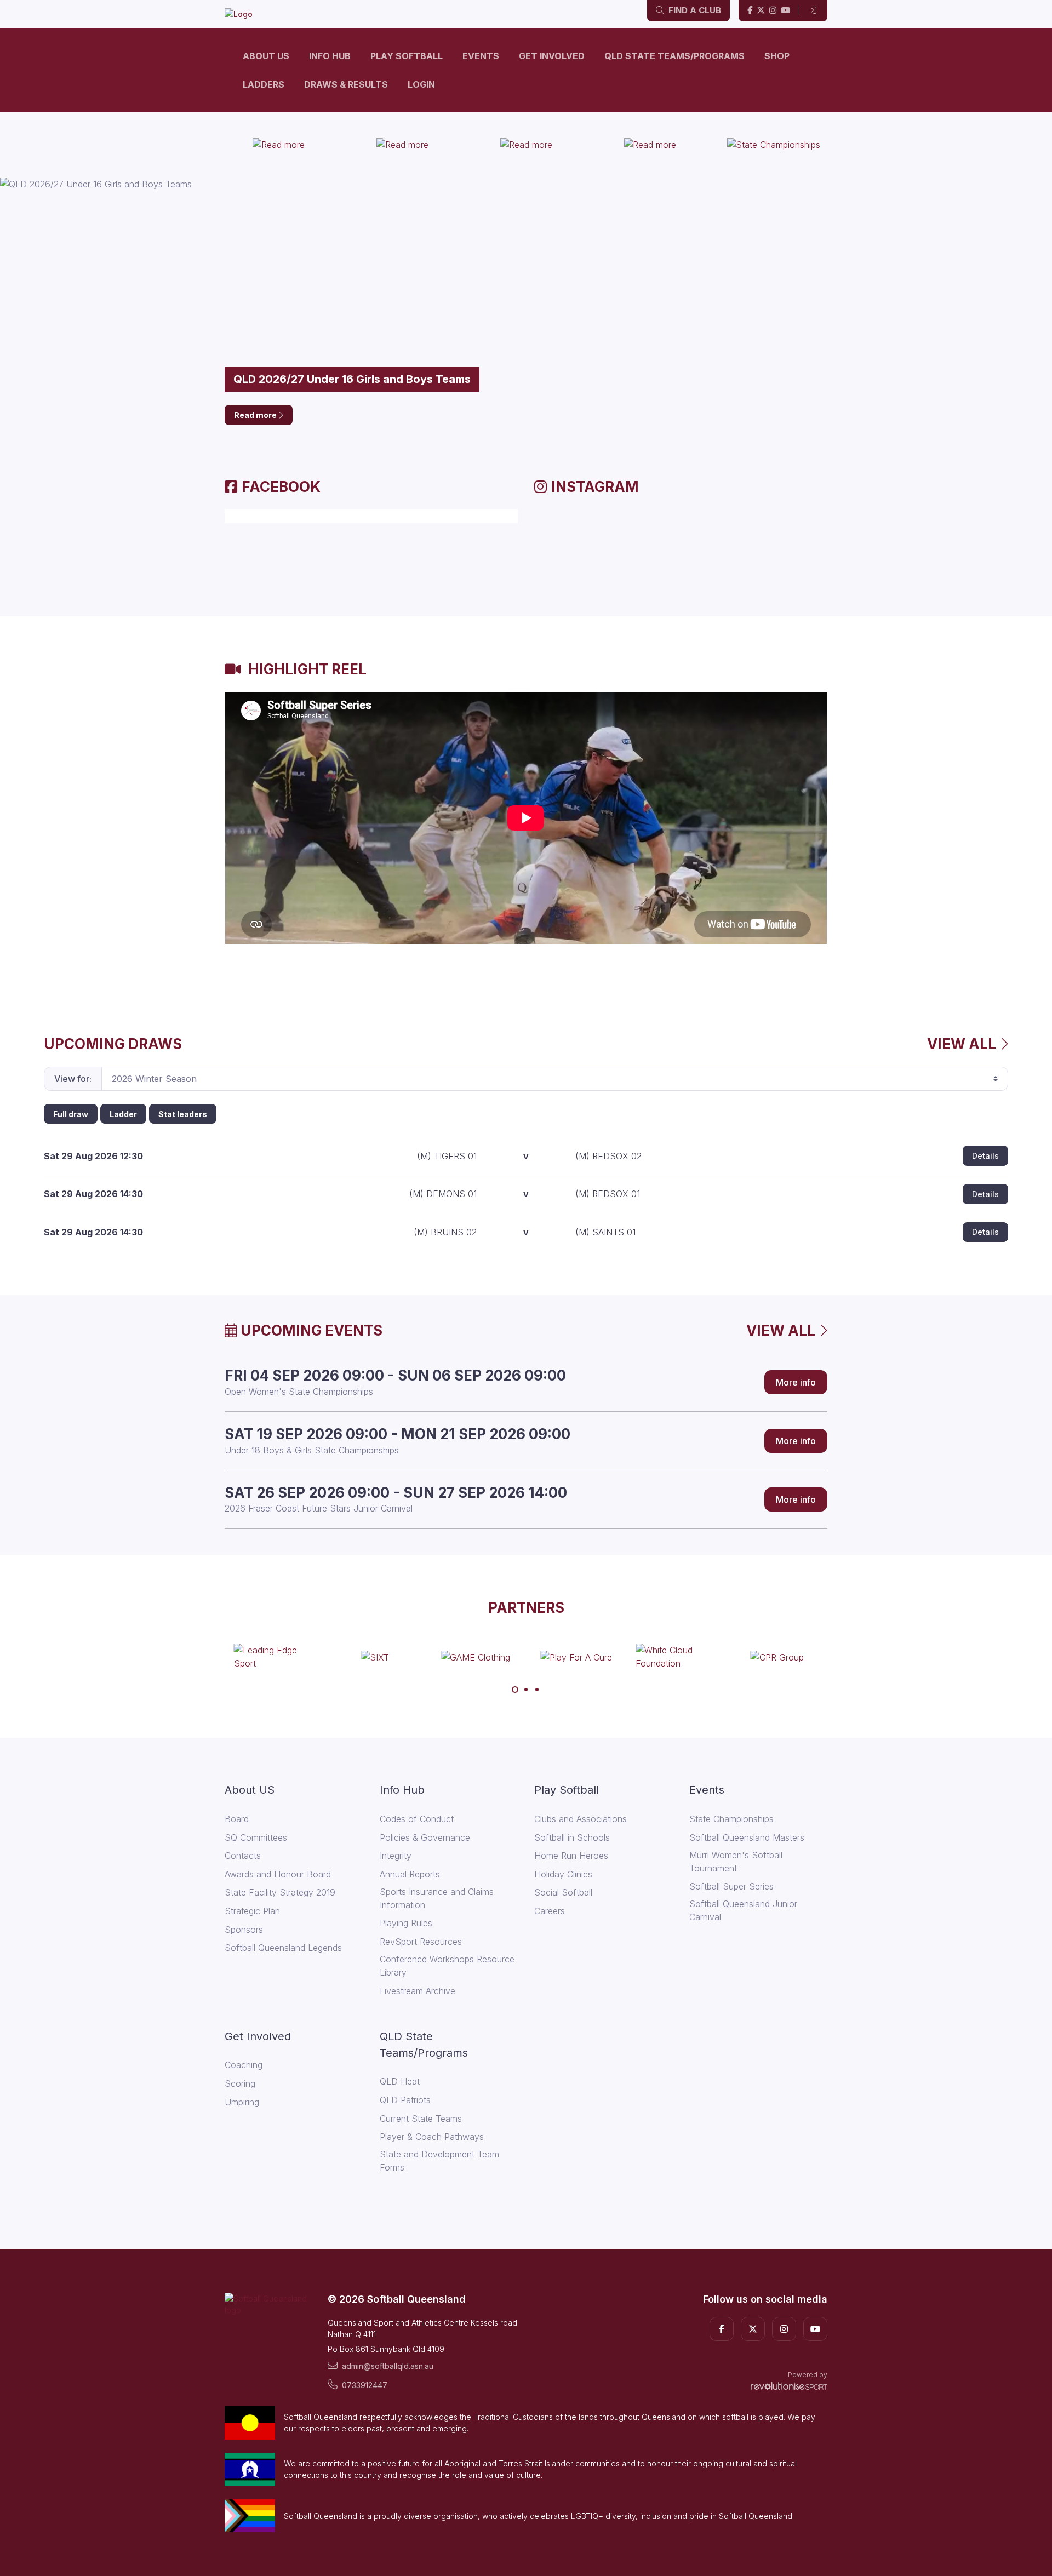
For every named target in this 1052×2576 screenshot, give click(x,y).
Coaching (244, 2065)
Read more (256, 415)
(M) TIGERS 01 (447, 1156)
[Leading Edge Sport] (275, 1657)
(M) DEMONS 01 (443, 1194)
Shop (777, 56)
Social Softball (563, 1892)
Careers (550, 1911)
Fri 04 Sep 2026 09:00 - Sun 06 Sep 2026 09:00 (395, 1375)
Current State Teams (421, 2119)
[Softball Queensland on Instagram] (773, 11)
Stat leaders (183, 1114)
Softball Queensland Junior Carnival (743, 1910)
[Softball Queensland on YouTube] (785, 11)
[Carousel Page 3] (537, 1690)
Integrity (396, 1856)
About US (266, 56)
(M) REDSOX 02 (608, 1156)
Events (481, 56)
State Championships (731, 1819)
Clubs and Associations (581, 1819)
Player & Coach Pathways (432, 2137)
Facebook (281, 487)
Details (985, 1156)
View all (963, 1044)
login (421, 84)
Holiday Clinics (563, 1874)
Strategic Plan (252, 1911)
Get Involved (552, 56)
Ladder (123, 1114)
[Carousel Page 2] (526, 1690)
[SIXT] (375, 1657)
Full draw (71, 1114)
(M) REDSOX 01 (608, 1194)
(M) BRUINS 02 (445, 1232)
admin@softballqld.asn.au (388, 2366)
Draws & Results (346, 84)
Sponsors (244, 1930)
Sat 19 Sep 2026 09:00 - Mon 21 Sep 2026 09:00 (398, 1434)
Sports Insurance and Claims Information (437, 1898)
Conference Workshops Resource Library (447, 1966)
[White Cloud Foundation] (677, 1657)
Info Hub (330, 56)
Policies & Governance (425, 1837)
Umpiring (242, 2102)
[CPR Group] (777, 1657)
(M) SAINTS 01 (605, 1232)
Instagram (595, 487)
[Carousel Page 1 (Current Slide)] (515, 1690)
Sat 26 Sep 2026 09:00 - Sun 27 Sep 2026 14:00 (396, 1493)
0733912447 (365, 2385)
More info (796, 1382)
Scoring (240, 2083)
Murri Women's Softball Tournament (736, 1862)
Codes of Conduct (417, 1819)
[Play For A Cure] (576, 1657)
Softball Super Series (731, 1886)
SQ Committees (256, 1837)
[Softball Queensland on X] (761, 11)
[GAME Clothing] (476, 1657)
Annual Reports (410, 1874)
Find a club (694, 10)
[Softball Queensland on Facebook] (750, 11)
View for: (73, 1079)
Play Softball (407, 56)
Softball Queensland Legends (283, 1948)
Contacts (243, 1856)
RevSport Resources (421, 1942)
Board (237, 1819)
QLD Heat (400, 2081)
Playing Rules (406, 1923)
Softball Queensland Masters (747, 1837)
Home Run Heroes (571, 1856)
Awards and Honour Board (278, 1874)
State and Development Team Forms (439, 2161)
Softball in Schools (572, 1837)
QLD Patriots (405, 2100)
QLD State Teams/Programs (674, 56)
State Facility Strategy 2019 (280, 1892)
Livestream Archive (418, 1991)
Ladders (264, 84)
